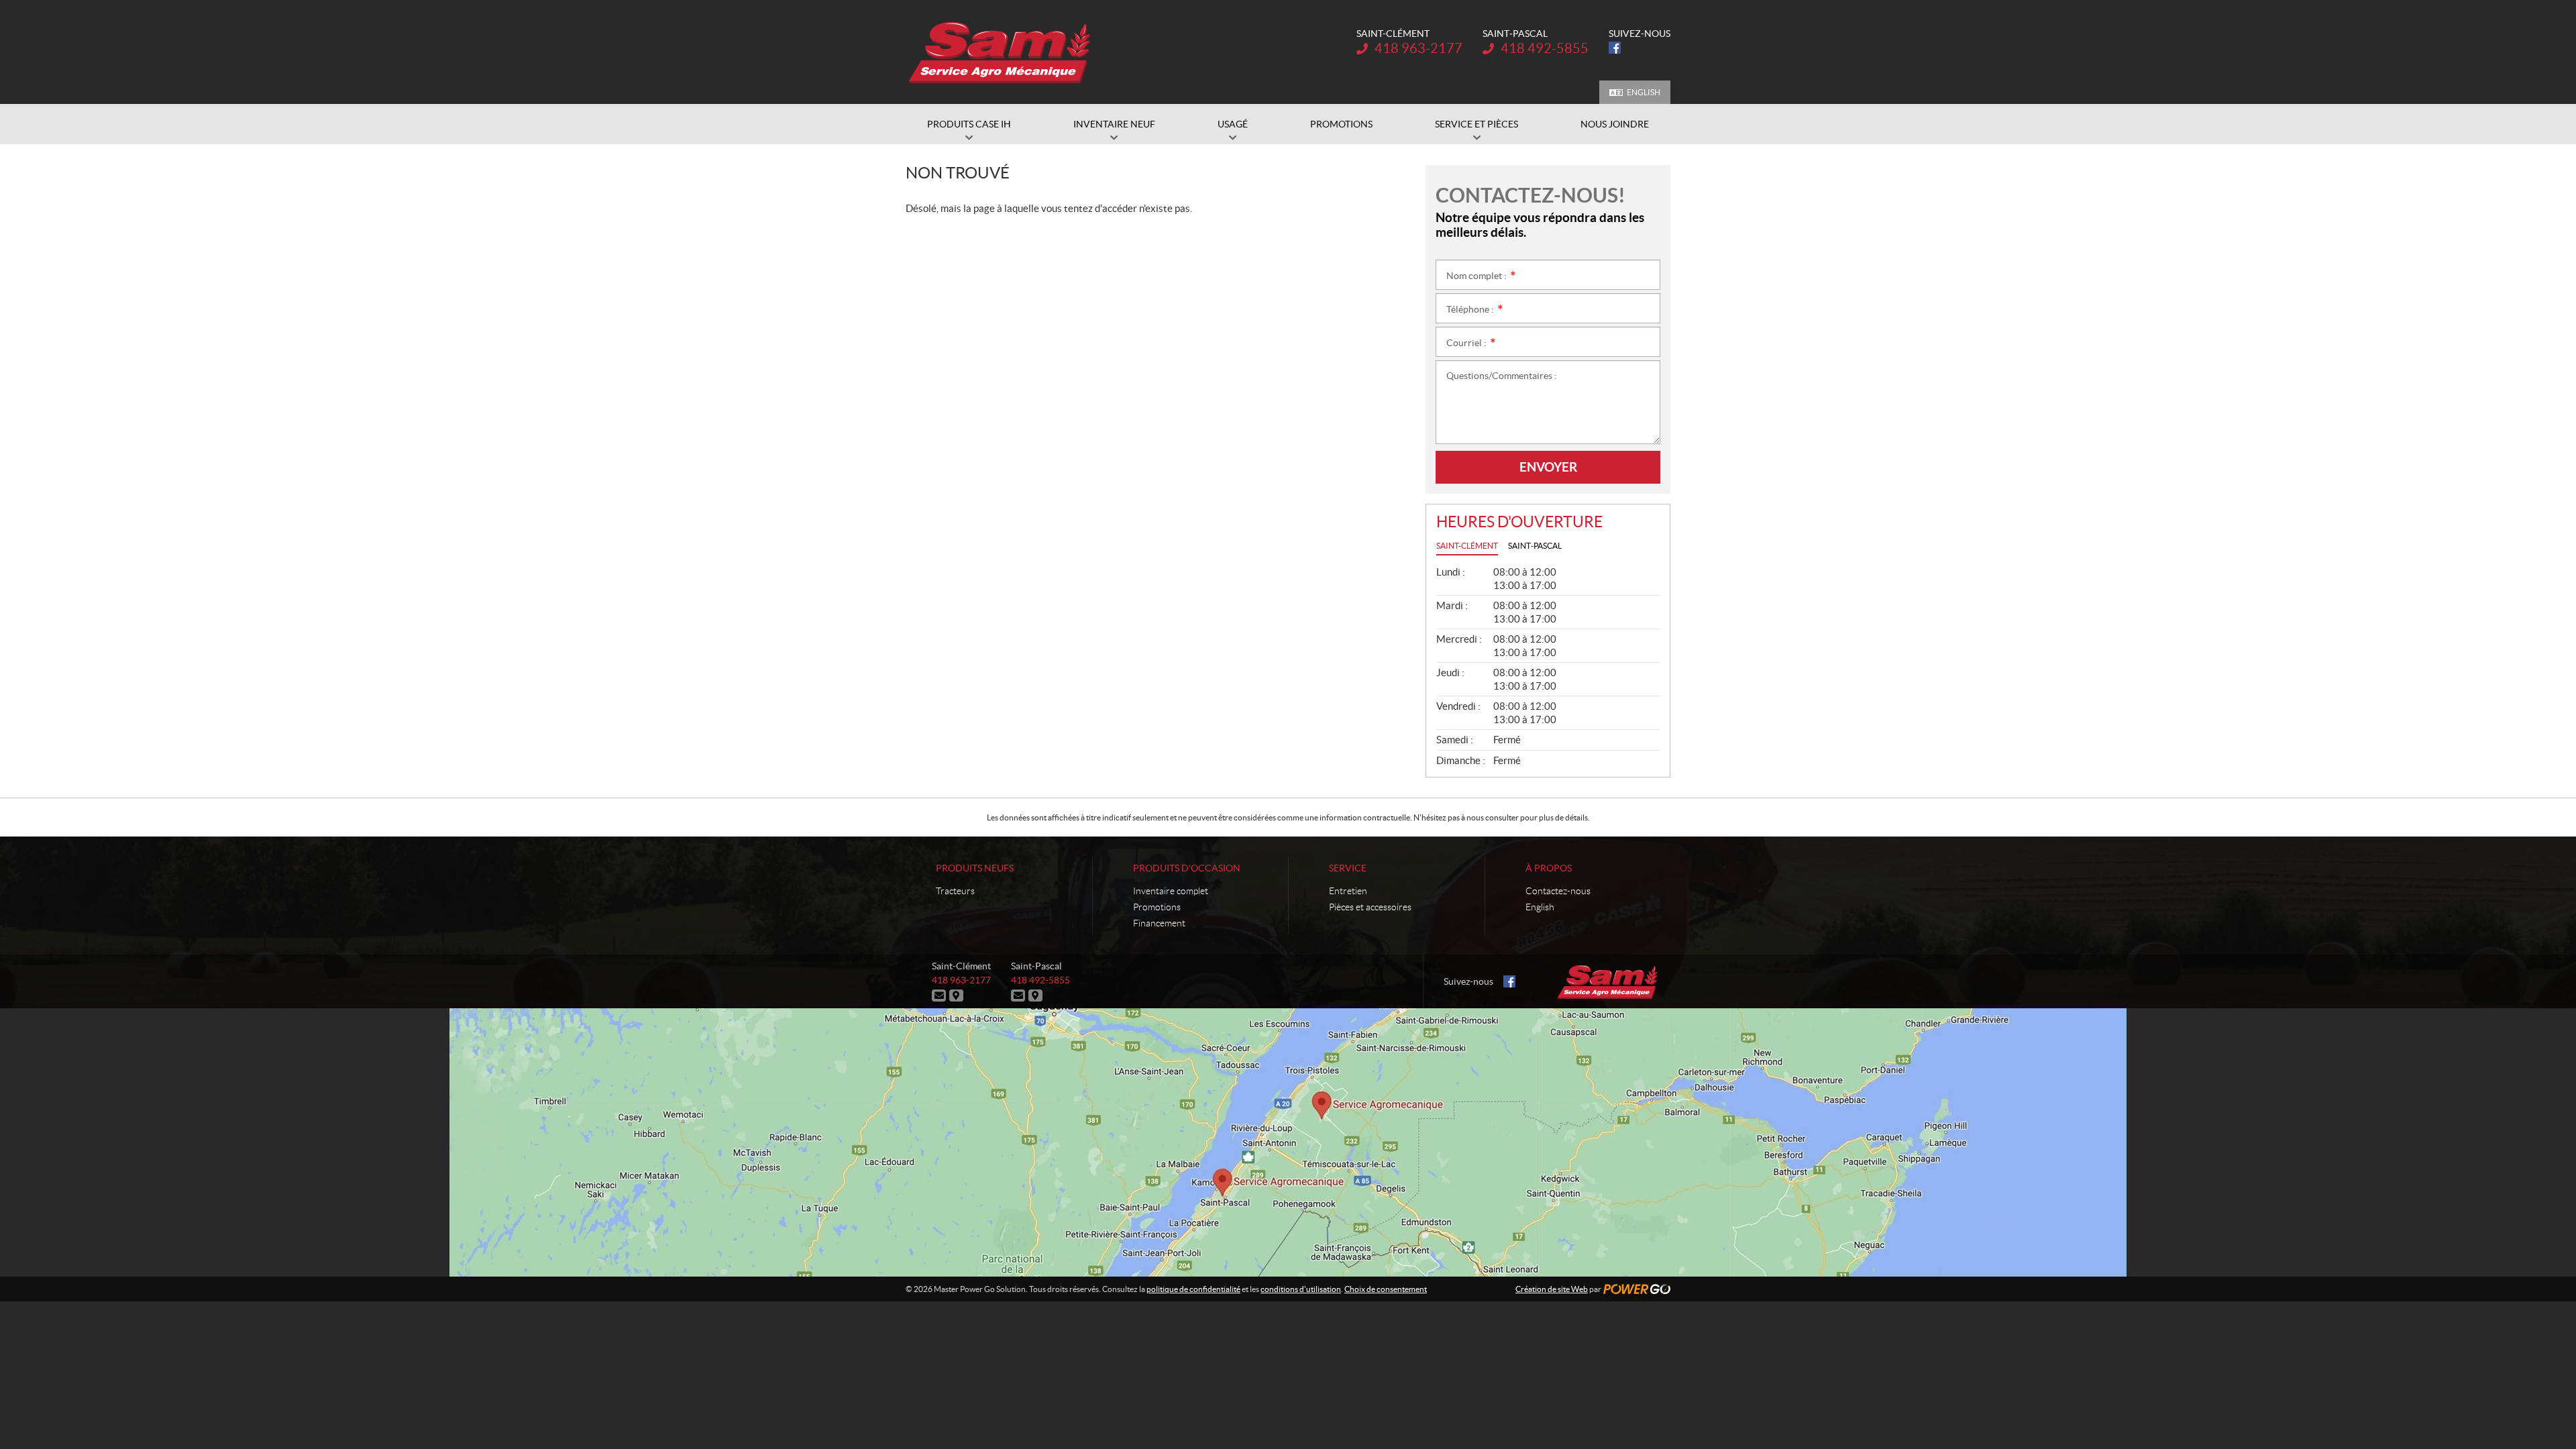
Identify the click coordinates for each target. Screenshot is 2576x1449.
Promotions (1157, 907)
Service (1348, 868)
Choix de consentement (1386, 1289)
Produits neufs (975, 868)
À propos (1549, 868)
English (1644, 92)
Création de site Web (1552, 1289)
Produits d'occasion (1187, 868)
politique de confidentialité (1193, 1289)
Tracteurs (955, 891)
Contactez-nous (1558, 891)
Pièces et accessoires (1370, 907)
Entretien (1348, 891)
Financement (1159, 923)
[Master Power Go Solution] (1001, 52)
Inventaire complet (1171, 891)
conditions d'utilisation (1301, 1289)
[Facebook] (1615, 48)
